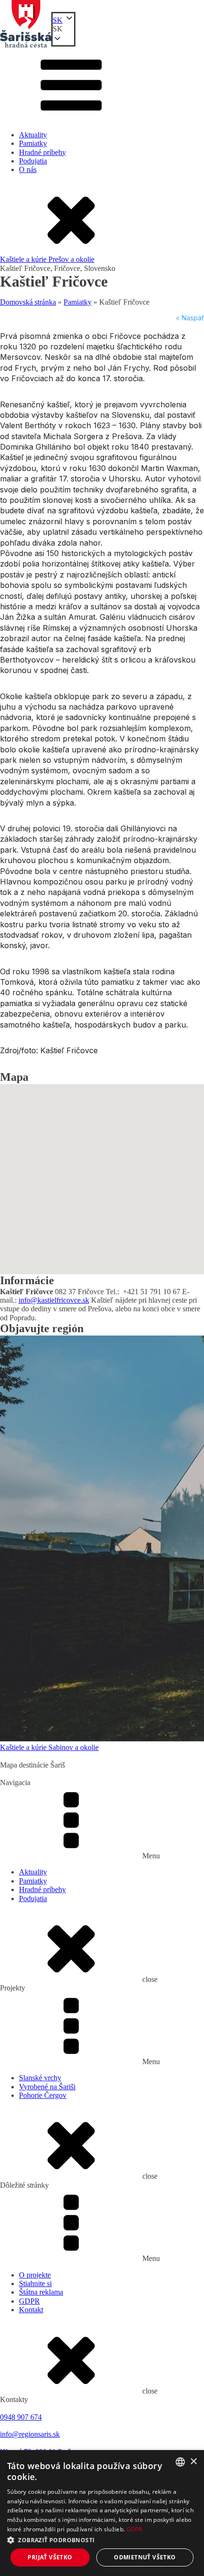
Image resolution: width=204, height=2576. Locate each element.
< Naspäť (190, 318)
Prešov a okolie (71, 259)
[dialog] (102, 2513)
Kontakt (31, 2310)
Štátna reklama (41, 2292)
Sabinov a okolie (74, 1747)
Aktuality (33, 135)
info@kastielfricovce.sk (54, 1300)
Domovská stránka (28, 302)
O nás (28, 169)
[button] (63, 29)
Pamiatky (33, 143)
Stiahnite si (35, 2283)
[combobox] (180, 2462)
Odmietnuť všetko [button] (145, 2557)
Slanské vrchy (40, 2078)
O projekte (35, 2275)
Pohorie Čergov (43, 2095)
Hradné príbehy (42, 152)
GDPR (29, 2301)
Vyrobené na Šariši (47, 2087)
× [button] (193, 2462)
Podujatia (33, 161)
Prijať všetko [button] (50, 2557)
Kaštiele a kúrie (24, 259)
